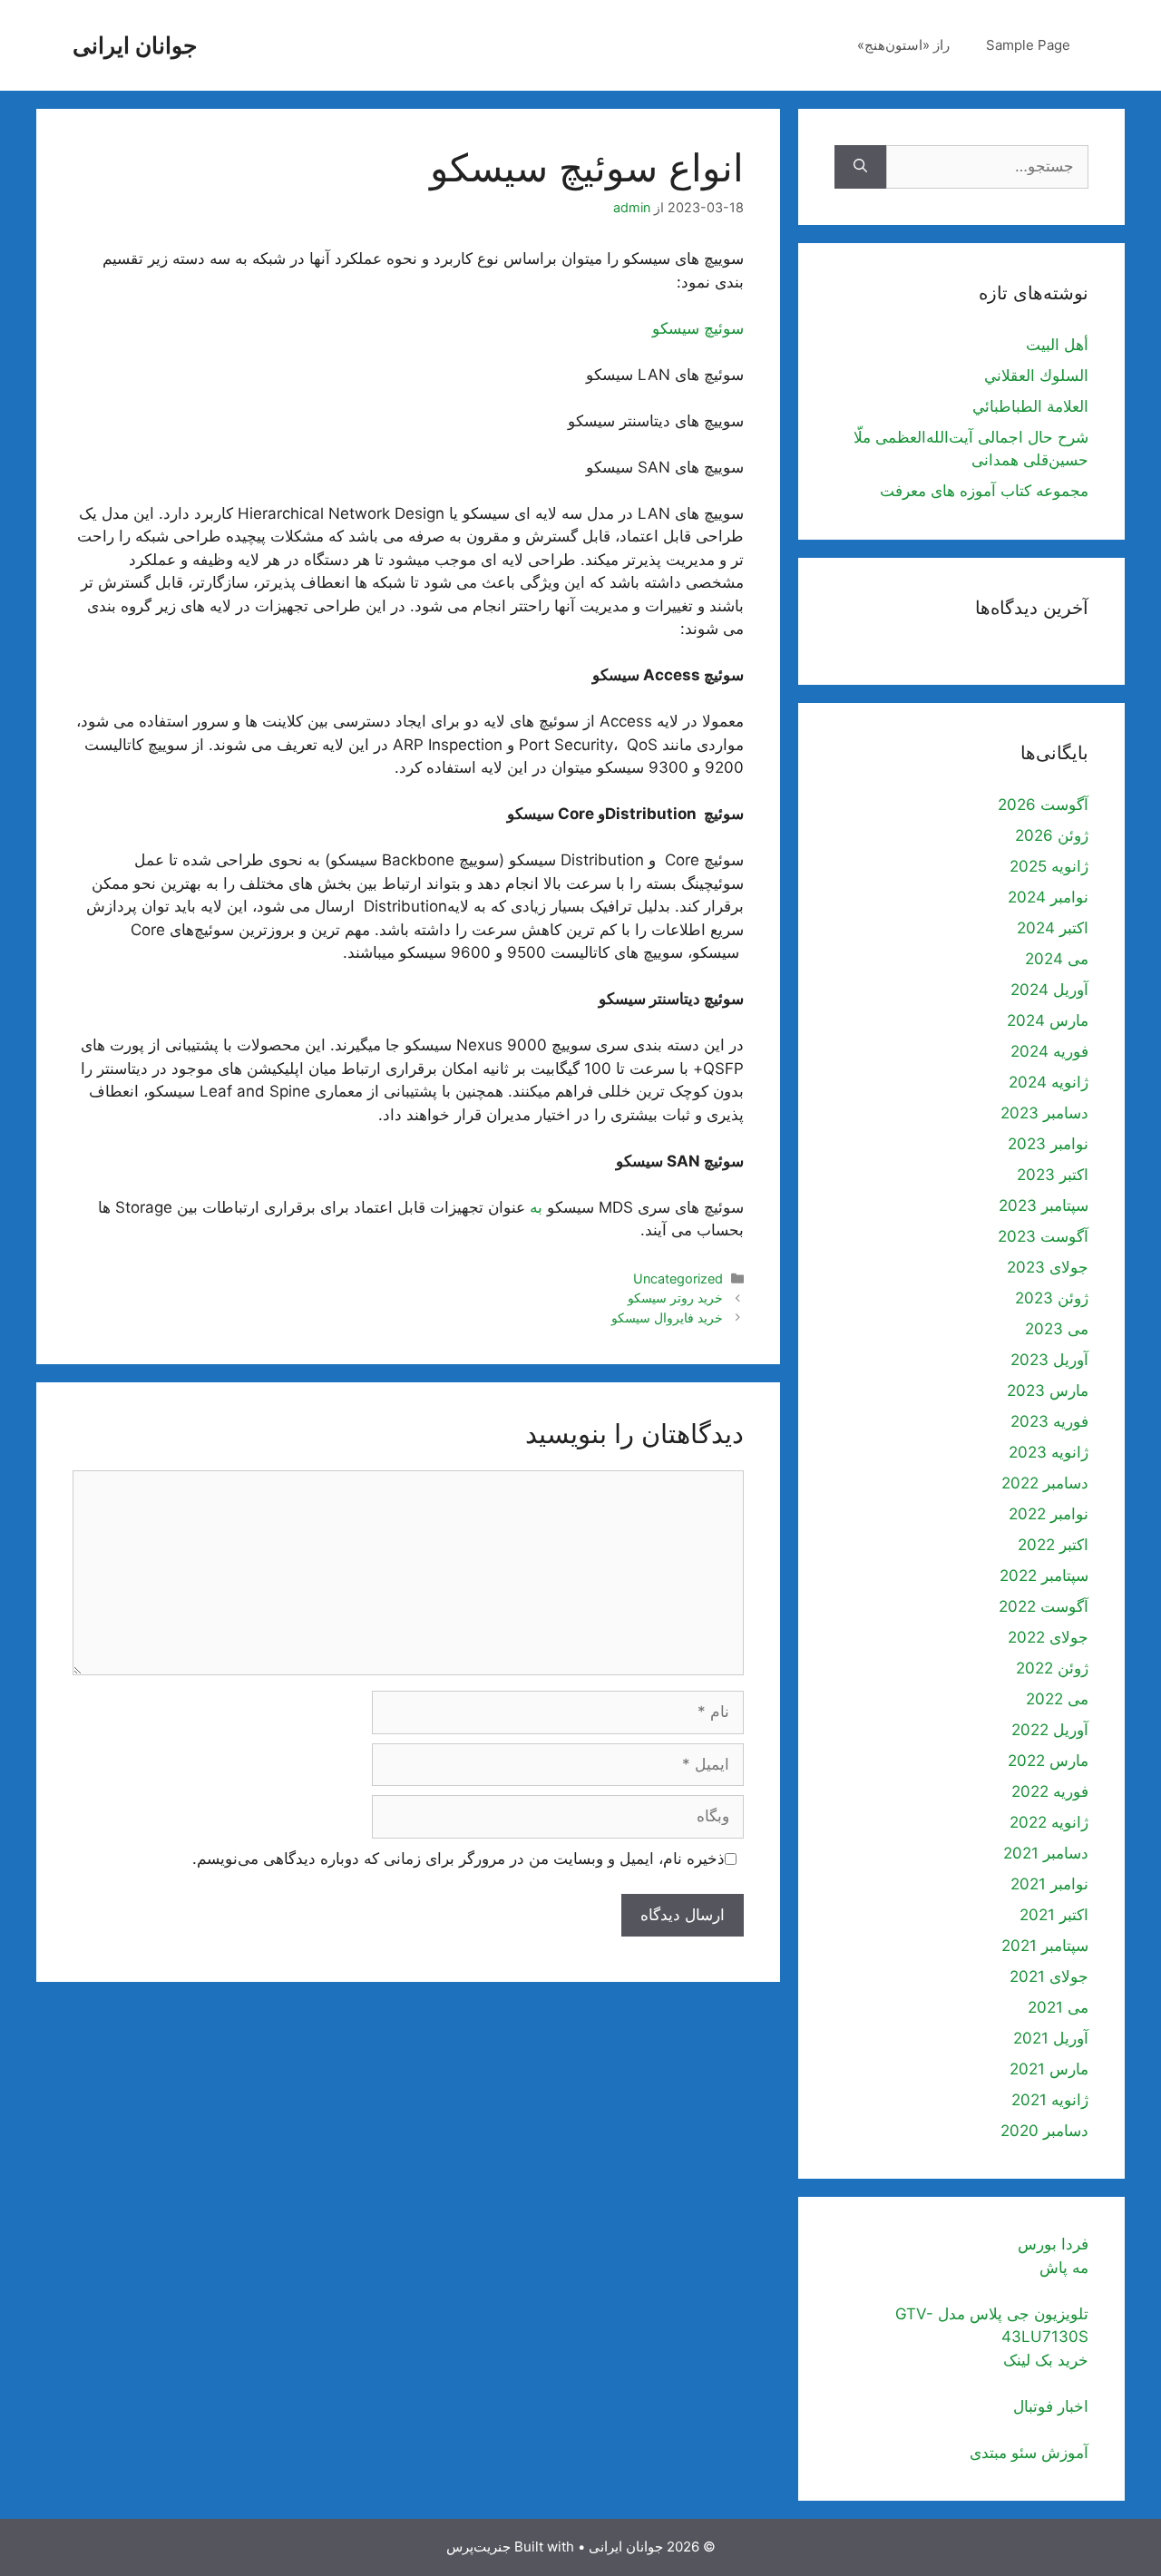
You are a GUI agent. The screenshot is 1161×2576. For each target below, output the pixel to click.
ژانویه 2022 (1049, 1822)
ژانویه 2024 (1049, 1082)
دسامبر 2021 (1046, 1853)
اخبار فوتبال (1051, 2406)
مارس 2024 (1048, 1020)
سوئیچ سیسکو (698, 328)
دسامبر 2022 (1045, 1483)
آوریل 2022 (1050, 1730)
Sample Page (1028, 45)
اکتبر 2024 (1053, 928)
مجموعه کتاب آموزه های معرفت (984, 491)
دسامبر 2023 (1044, 1113)
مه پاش (1064, 2268)
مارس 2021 (1049, 2069)
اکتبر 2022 (1053, 1545)
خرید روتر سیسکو (675, 1298)
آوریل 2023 (1049, 1360)
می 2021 (1058, 2007)
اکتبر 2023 (1053, 1175)
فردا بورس (1053, 2244)
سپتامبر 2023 (1044, 1205)
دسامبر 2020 (1044, 2131)
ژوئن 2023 (1052, 1298)
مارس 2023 (1048, 1390)
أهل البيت (1057, 345)
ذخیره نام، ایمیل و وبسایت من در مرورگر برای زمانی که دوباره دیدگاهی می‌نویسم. (459, 1859)
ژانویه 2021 (1050, 2100)
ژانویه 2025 (1049, 866)
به (536, 1207)
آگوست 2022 (1044, 1606)
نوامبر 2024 (1048, 897)
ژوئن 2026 (1052, 835)
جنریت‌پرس (478, 2547)
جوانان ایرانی (135, 45)
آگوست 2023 (1043, 1236)
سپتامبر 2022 (1044, 1576)
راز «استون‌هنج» (903, 45)
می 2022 (1057, 1699)
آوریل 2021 (1051, 2038)
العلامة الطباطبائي (1030, 406)
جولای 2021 (1049, 1976)
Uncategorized (678, 1278)
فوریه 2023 (1049, 1421)
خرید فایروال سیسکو (667, 1317)
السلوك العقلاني (1036, 376)
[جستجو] (860, 167)
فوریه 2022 (1050, 1791)
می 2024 (1057, 959)
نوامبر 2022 (1049, 1514)
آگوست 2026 (1043, 805)
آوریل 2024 (1049, 990)
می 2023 (1057, 1329)
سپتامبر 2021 (1045, 1946)
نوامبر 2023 (1048, 1144)
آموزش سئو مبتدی (1029, 2453)
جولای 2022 (1048, 1637)
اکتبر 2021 (1054, 1915)
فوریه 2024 (1049, 1051)
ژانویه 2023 (1049, 1452)
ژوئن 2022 (1052, 1668)
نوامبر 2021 (1049, 1884)
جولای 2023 (1048, 1267)
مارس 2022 (1048, 1761)
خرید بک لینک (1046, 2360)
